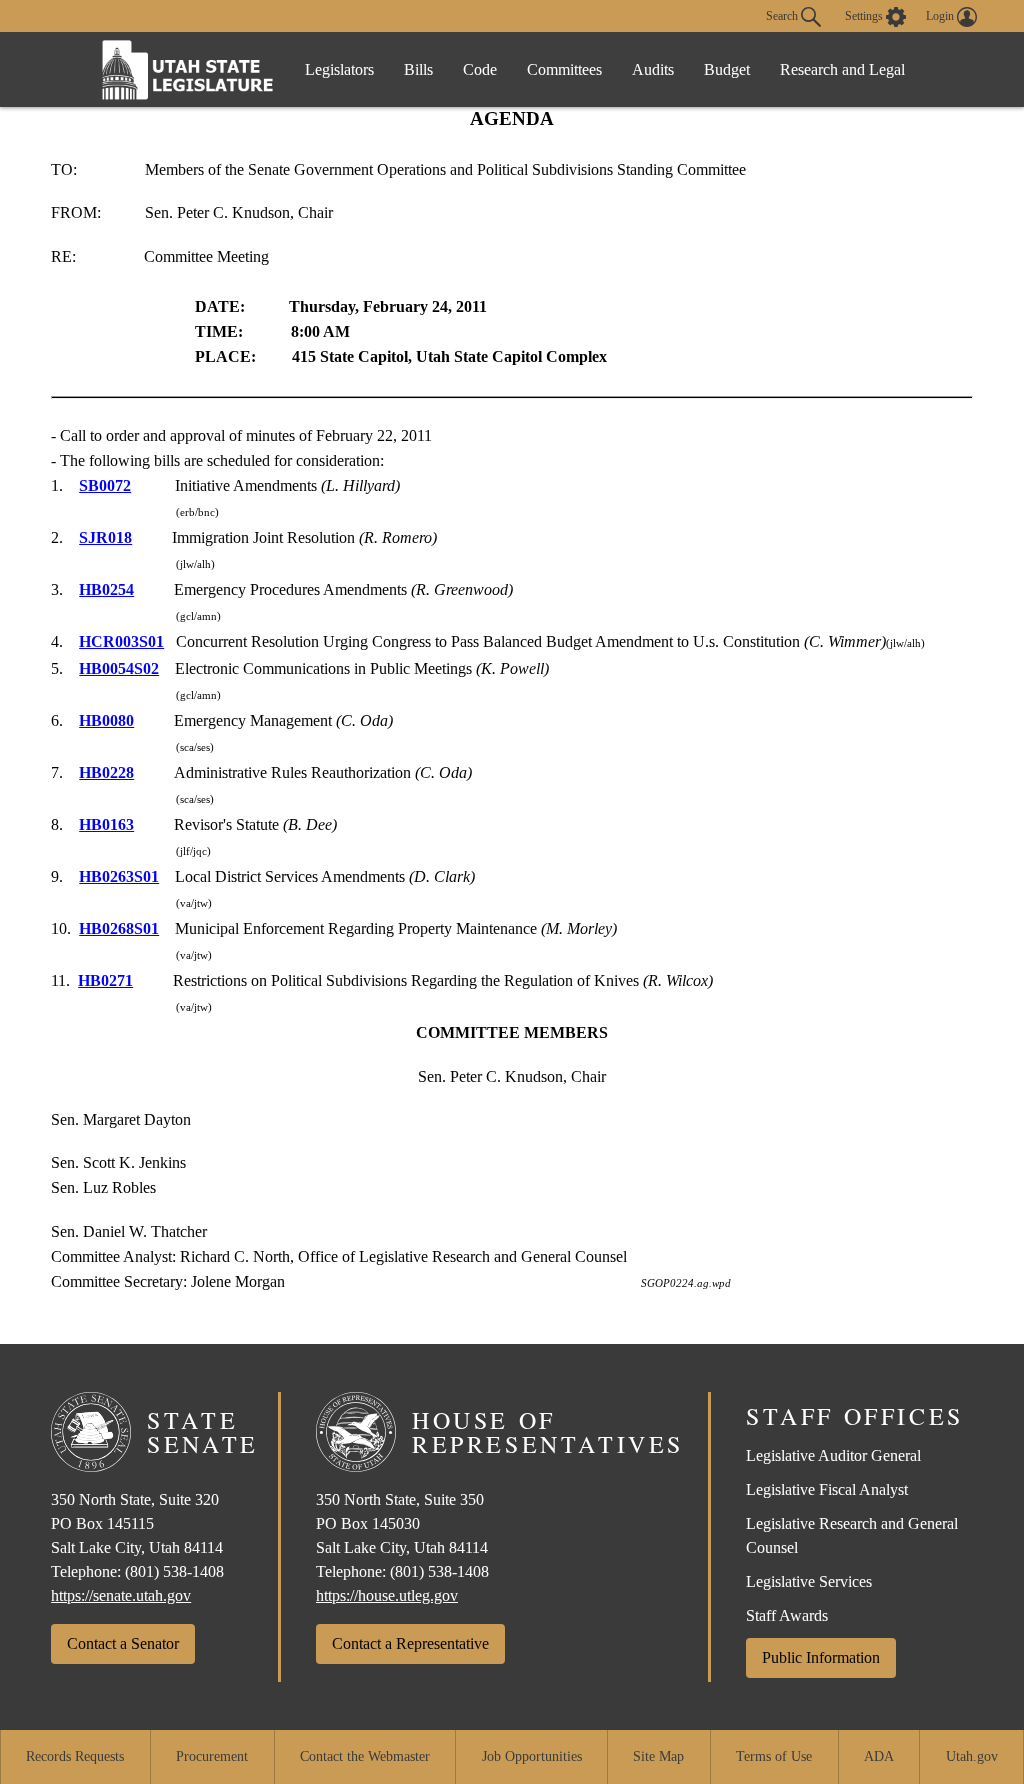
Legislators (339, 69)
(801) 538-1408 (174, 1571)
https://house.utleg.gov (387, 1595)
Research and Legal (842, 69)
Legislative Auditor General (833, 1455)
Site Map (658, 1756)
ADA (879, 1756)
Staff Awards (787, 1615)
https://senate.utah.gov (121, 1595)
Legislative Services (809, 1581)
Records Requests (75, 1756)
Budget (727, 69)
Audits (653, 69)
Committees (564, 69)
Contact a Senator (123, 1643)
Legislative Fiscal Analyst (827, 1489)
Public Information (821, 1657)
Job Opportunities (532, 1756)
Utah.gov (972, 1756)
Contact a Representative (410, 1643)
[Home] (188, 69)
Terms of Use (774, 1756)
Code (480, 69)
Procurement (212, 1756)
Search (783, 15)
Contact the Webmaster (365, 1756)
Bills (418, 69)
